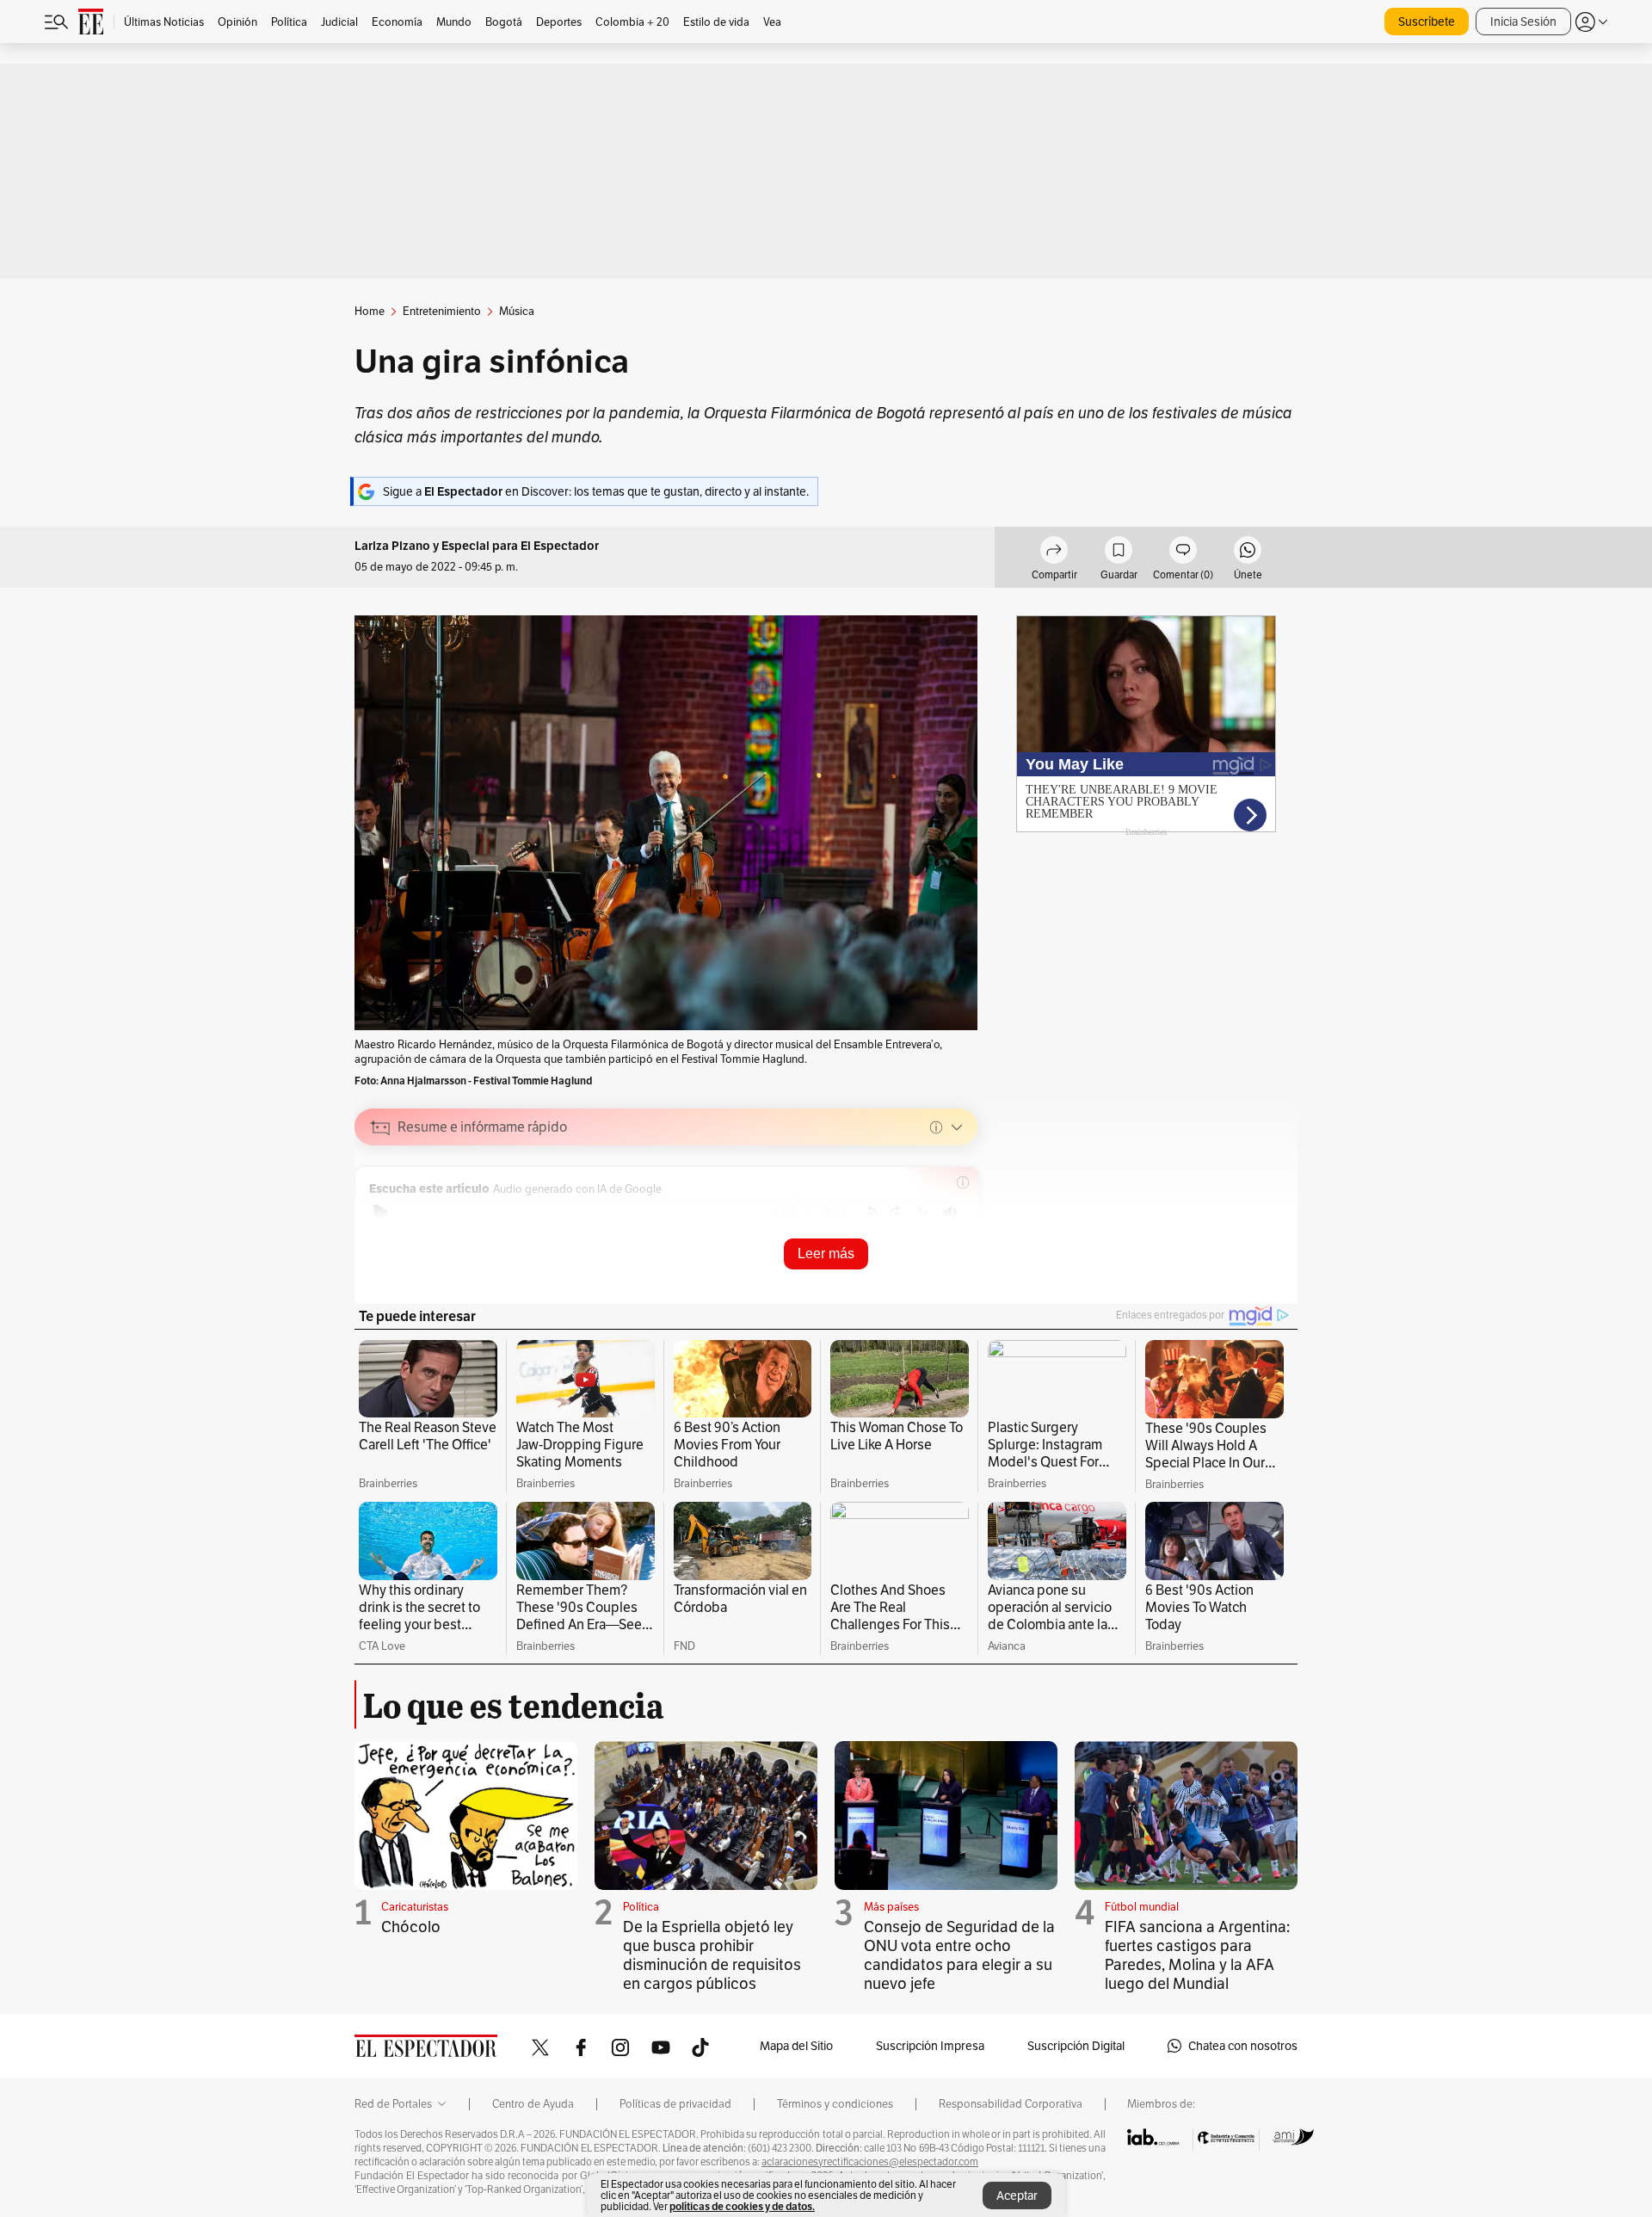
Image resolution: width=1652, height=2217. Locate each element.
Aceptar (1017, 2195)
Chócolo (411, 1927)
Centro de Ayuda (533, 2104)
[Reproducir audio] (381, 1213)
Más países (891, 1907)
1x (923, 1212)
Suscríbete (1427, 22)
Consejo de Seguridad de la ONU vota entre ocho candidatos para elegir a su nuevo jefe (959, 1955)
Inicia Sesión (1523, 22)
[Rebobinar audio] (870, 1213)
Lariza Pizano (392, 546)
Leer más (826, 1254)
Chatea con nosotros (1243, 2046)
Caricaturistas (415, 1907)
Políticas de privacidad (675, 2104)
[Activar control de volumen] (950, 1213)
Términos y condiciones (835, 2104)
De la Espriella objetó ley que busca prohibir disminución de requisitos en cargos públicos (712, 1955)
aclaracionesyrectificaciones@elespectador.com (870, 2162)
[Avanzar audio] (897, 1213)
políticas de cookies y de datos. (742, 2206)
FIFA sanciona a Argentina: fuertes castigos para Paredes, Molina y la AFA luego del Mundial (1197, 1955)
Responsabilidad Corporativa (1011, 2104)
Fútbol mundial (1142, 1907)
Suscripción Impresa (930, 2046)
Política (641, 1907)
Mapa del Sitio (796, 2046)
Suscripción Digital (1076, 2046)
